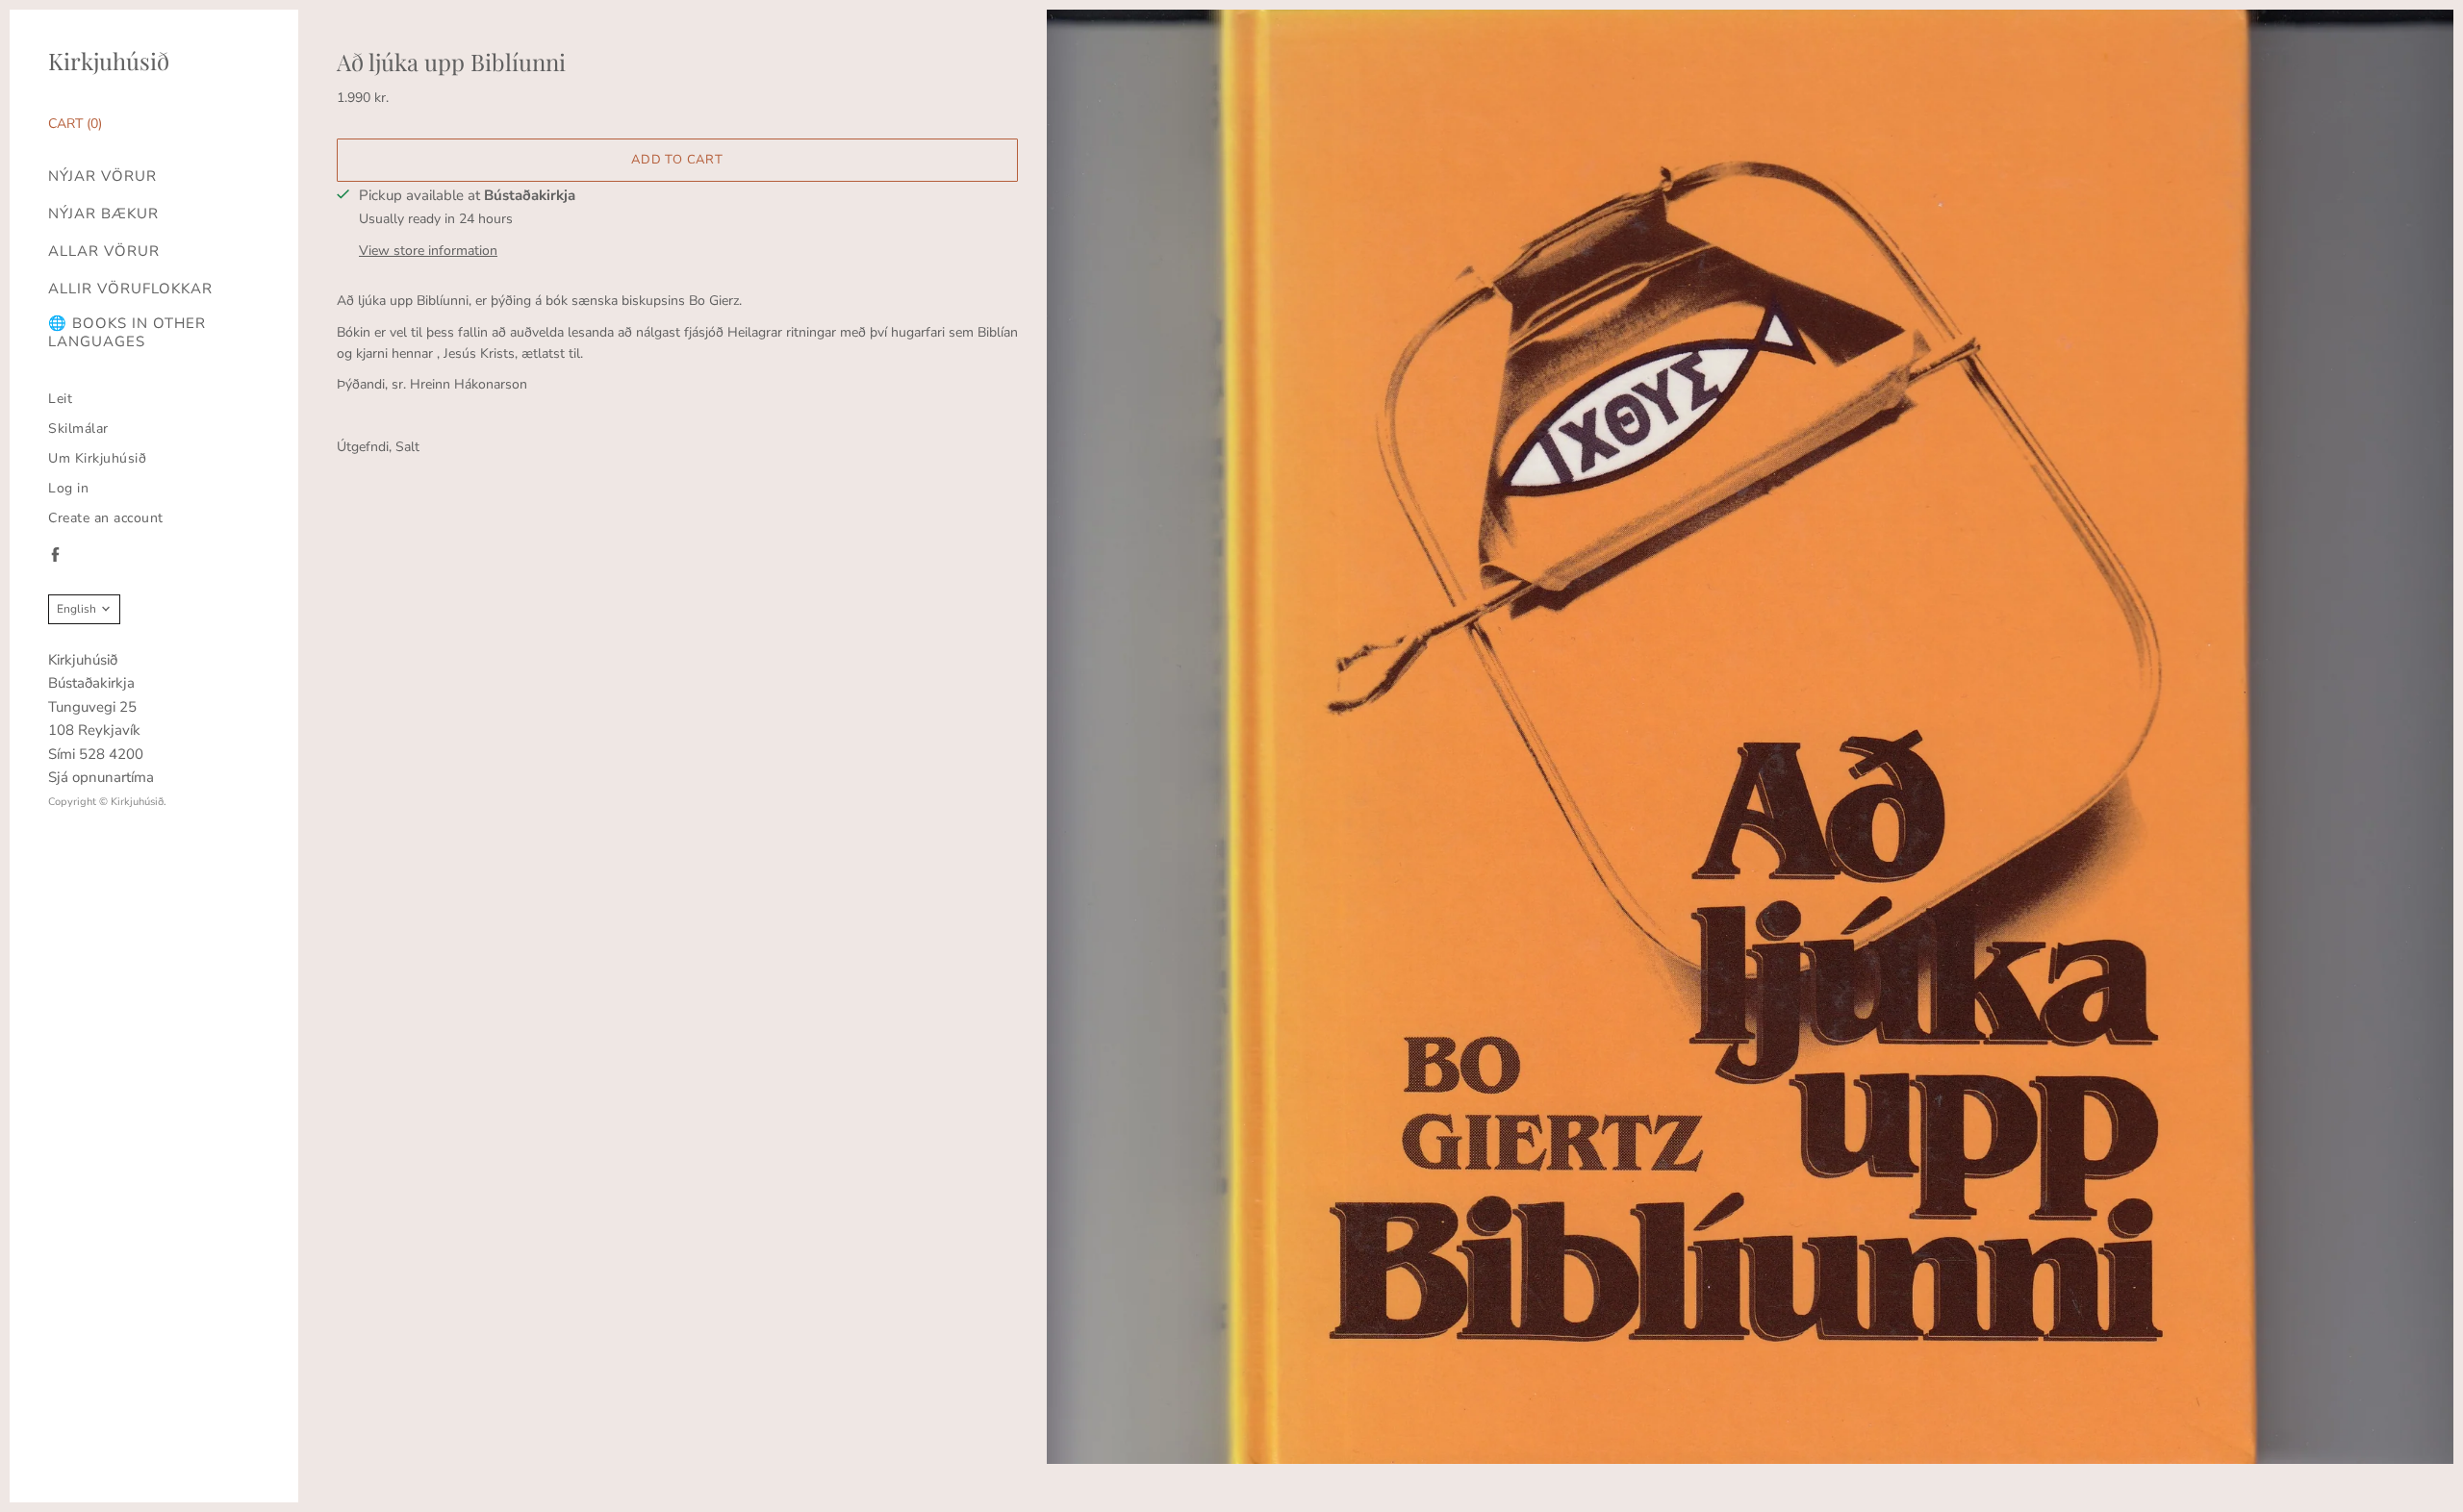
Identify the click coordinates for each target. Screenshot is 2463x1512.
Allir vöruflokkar (130, 289)
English (76, 609)
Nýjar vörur (102, 176)
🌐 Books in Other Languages (127, 333)
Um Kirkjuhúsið (97, 458)
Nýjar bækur (103, 214)
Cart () (75, 124)
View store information (428, 251)
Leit (60, 399)
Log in (68, 488)
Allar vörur (104, 252)
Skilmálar (78, 428)
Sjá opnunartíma (101, 777)
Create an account (106, 518)
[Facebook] (55, 554)
